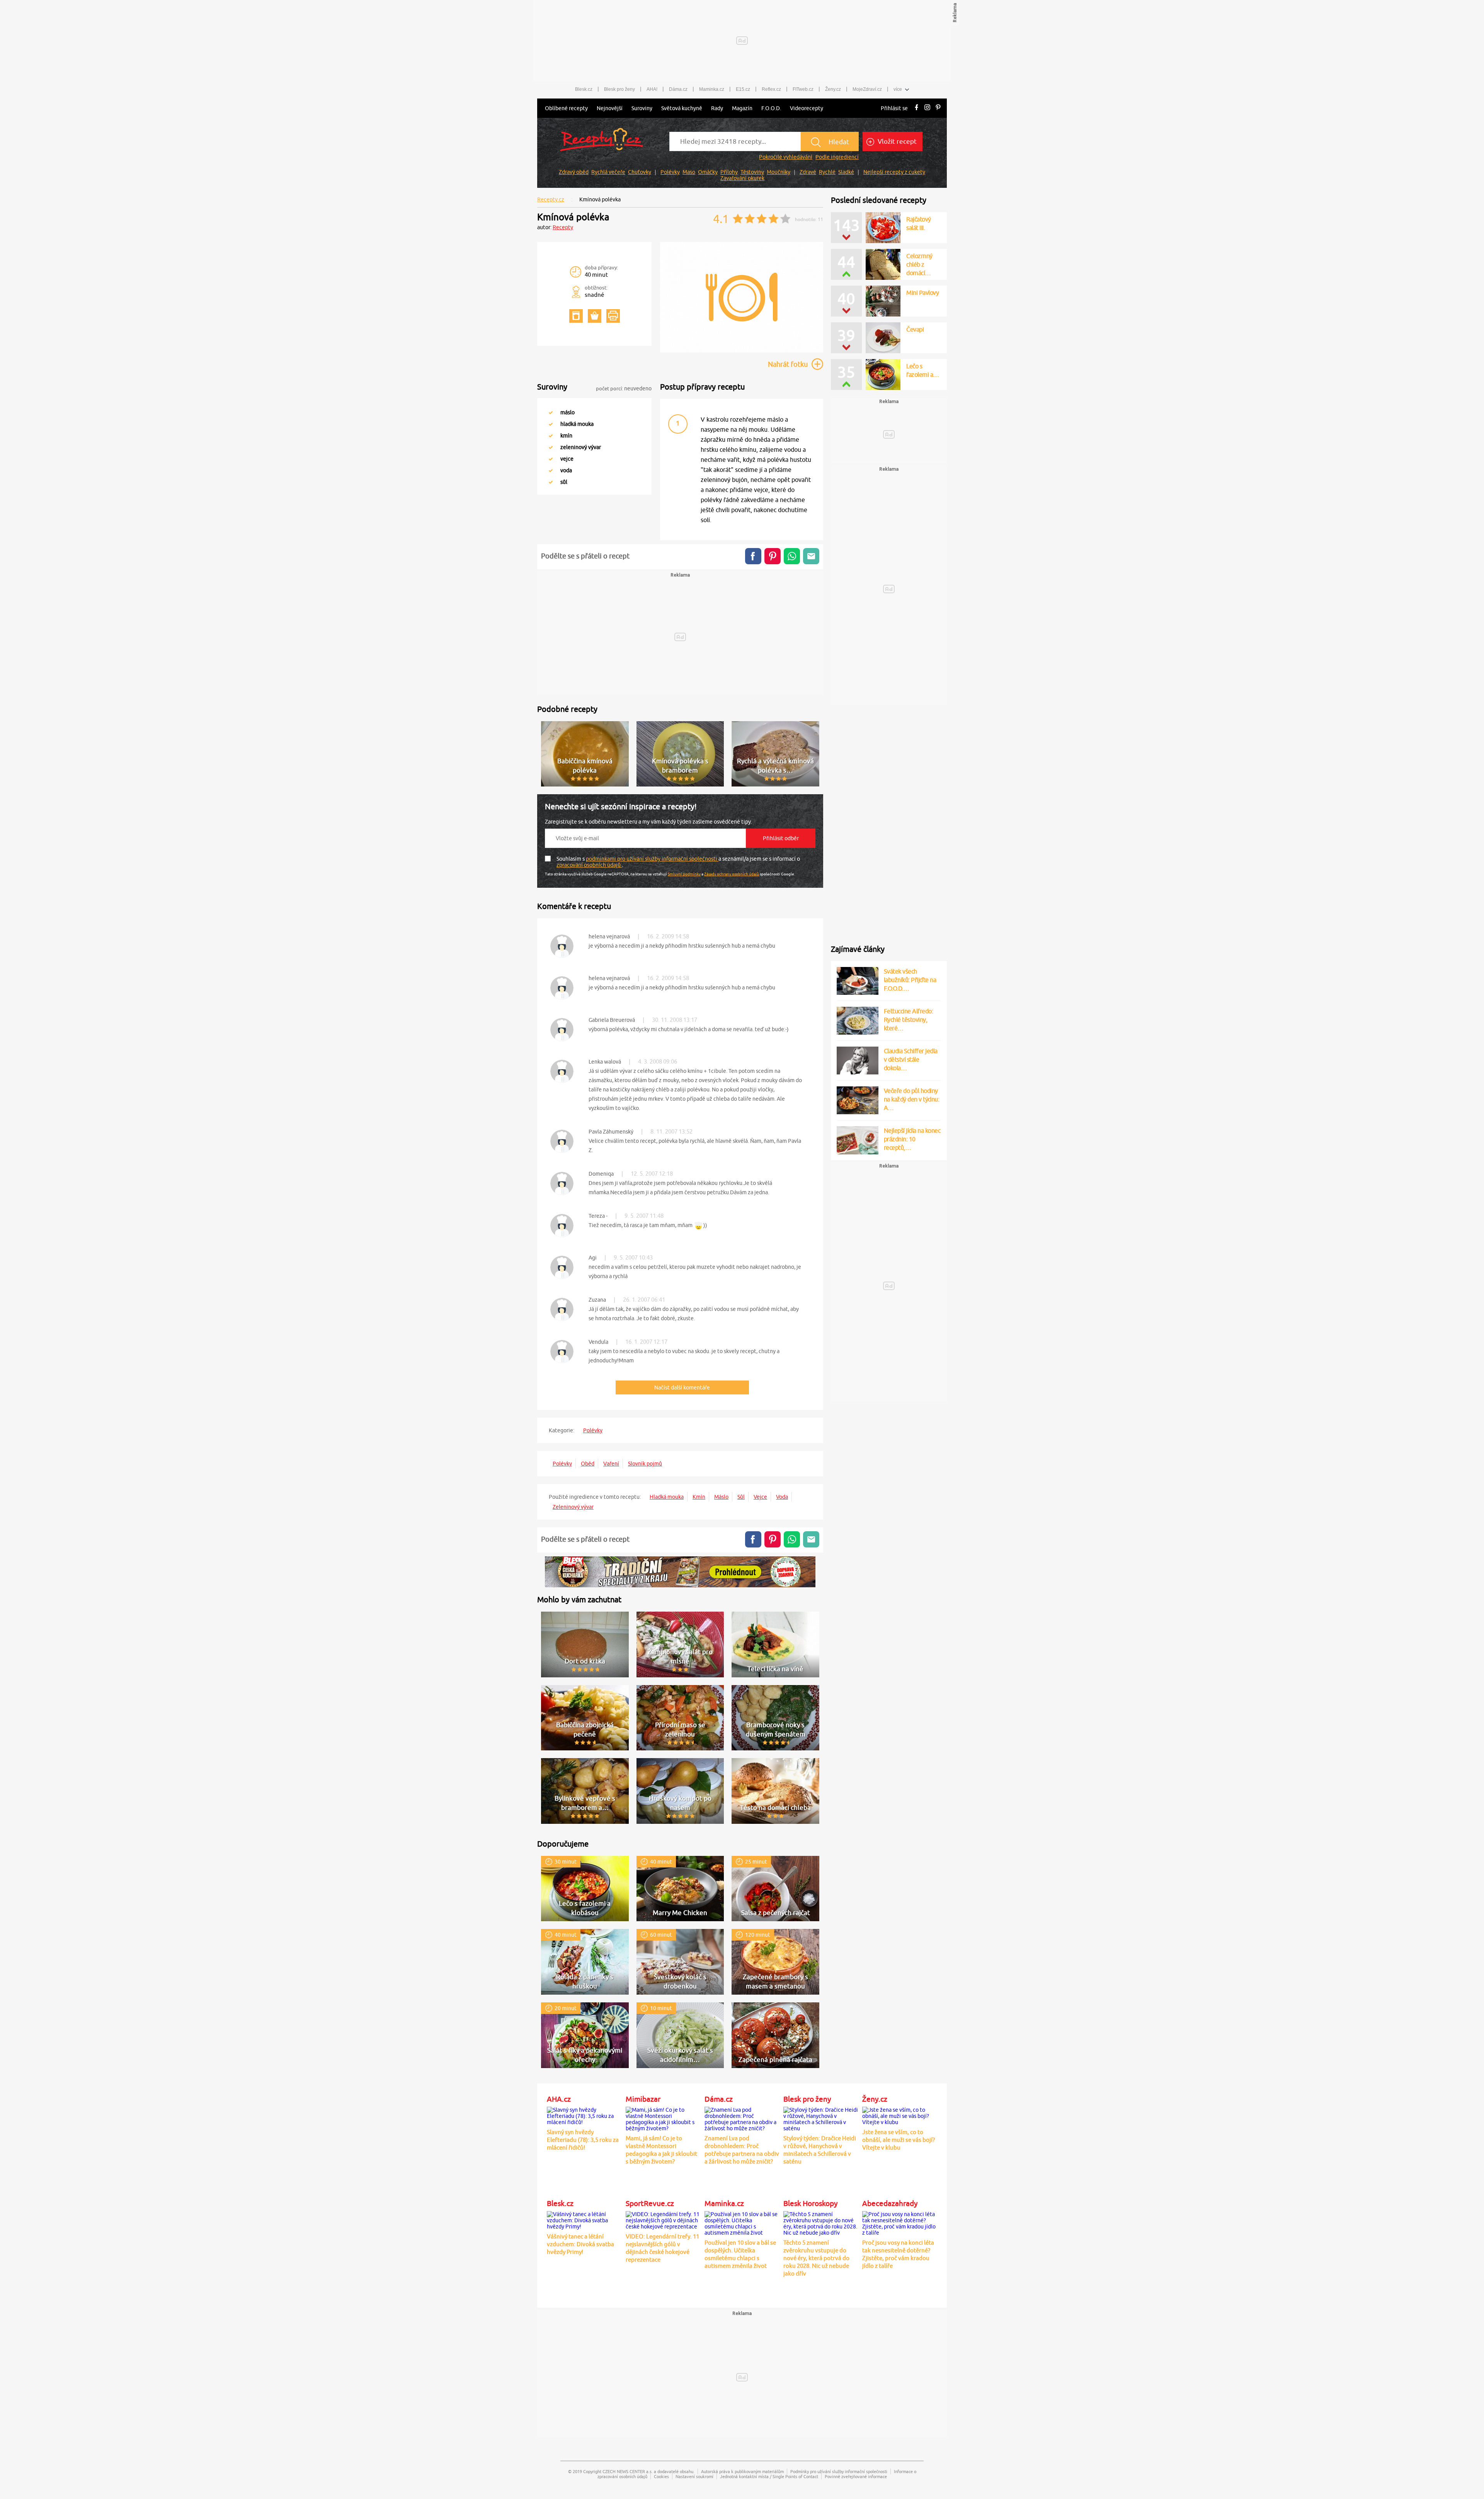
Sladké (846, 172)
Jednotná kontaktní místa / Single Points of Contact (769, 2476)
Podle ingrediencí (837, 157)
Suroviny (642, 108)
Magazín (742, 108)
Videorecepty (807, 108)
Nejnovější (610, 108)
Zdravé (808, 172)
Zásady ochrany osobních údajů (732, 874)
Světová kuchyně (682, 108)
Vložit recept (896, 141)
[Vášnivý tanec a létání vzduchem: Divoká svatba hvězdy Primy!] (584, 2219)
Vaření (611, 1464)
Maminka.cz (712, 89)
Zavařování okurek (742, 178)
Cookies (661, 2476)
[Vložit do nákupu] (595, 316)
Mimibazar (643, 2099)
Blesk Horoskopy (810, 2203)
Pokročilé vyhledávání (786, 157)
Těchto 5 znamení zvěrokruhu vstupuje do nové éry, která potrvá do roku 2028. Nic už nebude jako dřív (816, 2258)
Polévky (670, 172)
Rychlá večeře (608, 172)
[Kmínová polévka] (742, 351)
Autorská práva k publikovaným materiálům (742, 2471)
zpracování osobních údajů (589, 865)
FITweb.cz (803, 89)
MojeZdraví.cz (867, 89)
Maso (689, 172)
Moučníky (779, 172)
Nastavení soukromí (694, 2476)
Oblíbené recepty (566, 108)
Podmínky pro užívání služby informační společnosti (839, 2471)
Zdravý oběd (574, 172)
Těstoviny (752, 172)
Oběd (588, 1464)
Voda (782, 1497)
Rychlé (827, 172)
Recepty (563, 227)
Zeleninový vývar (573, 1507)
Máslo (721, 1497)
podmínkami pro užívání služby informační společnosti (652, 859)
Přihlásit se (894, 108)
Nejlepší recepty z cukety (894, 172)
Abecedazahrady (890, 2203)
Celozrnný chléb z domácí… (919, 264)
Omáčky (708, 172)
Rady (717, 108)
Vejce (760, 1497)
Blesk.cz (584, 89)
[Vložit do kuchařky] (576, 316)
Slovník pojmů (645, 1464)
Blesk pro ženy (619, 89)
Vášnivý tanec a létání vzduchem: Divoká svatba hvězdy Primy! (580, 2244)
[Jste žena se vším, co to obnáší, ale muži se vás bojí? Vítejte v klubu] (900, 2115)
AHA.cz (559, 2099)
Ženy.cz (833, 89)
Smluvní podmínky (684, 874)
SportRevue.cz (650, 2203)
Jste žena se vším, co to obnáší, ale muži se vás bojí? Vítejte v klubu (899, 2140)
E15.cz (743, 89)
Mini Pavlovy (922, 293)
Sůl (741, 1497)
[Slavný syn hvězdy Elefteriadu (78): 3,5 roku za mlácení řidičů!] (584, 2115)
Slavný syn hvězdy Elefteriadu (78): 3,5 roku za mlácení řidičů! (583, 2140)
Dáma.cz (678, 89)
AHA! (652, 89)
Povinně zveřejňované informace (856, 2476)
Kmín (699, 1497)
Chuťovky (640, 172)
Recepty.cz (551, 199)
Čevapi (915, 329)
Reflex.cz (771, 89)
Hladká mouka (667, 1497)
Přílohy (729, 172)
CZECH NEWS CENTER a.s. (628, 2471)
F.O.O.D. (771, 108)
